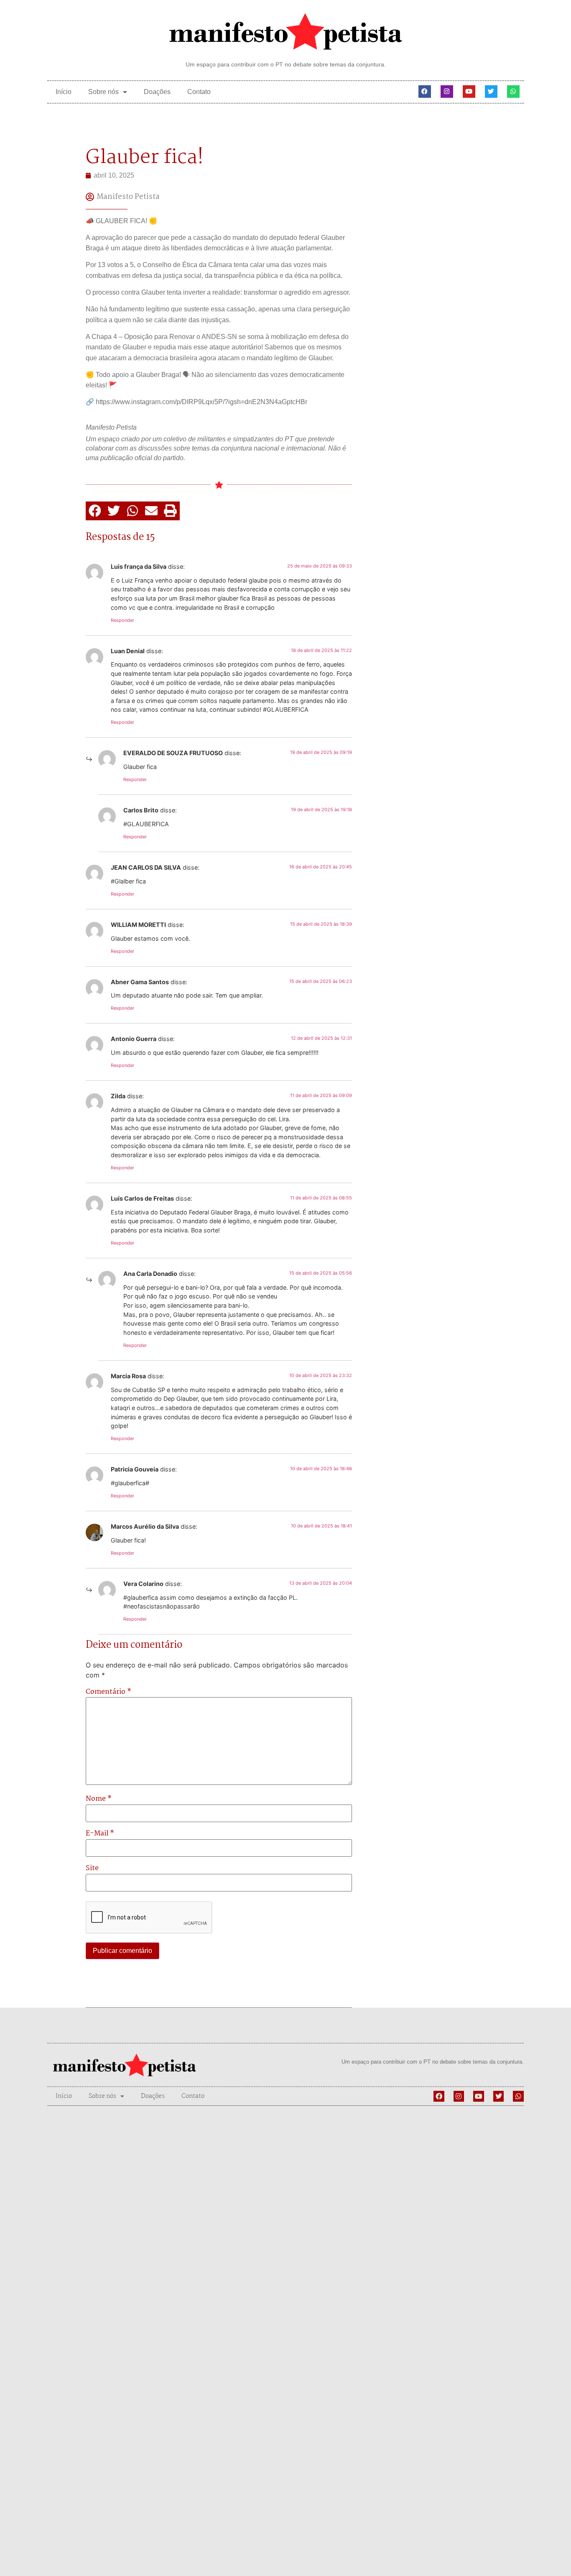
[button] (95, 511)
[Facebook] (425, 92)
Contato (199, 92)
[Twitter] (491, 92)
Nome (99, 1799)
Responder (122, 620)
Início (64, 92)
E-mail (100, 1834)
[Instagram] (447, 92)
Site (92, 1868)
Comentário (108, 1692)
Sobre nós (103, 92)
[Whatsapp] (513, 92)
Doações (157, 92)
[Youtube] (469, 92)
